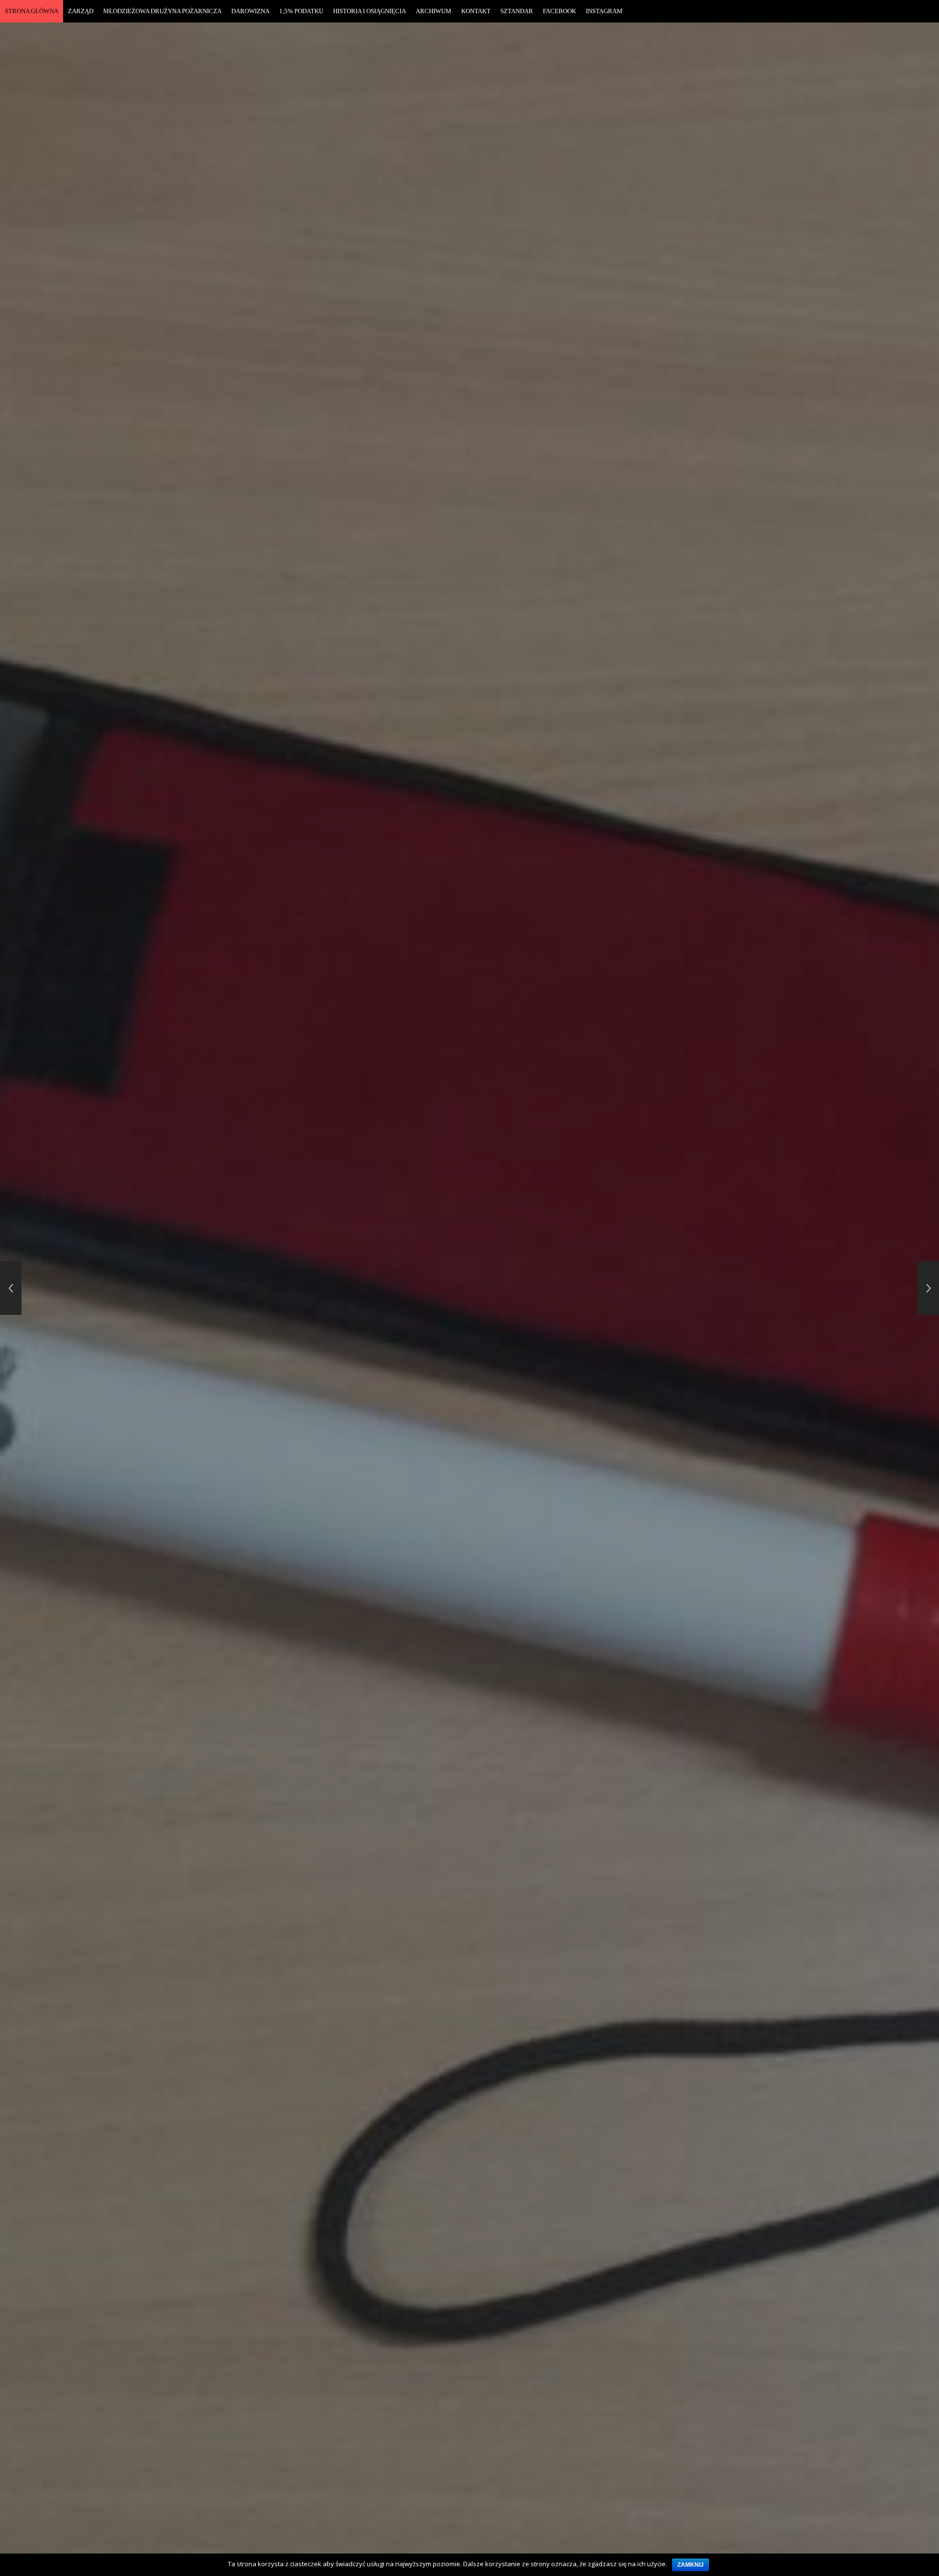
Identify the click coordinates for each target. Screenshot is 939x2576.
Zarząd (81, 11)
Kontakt (476, 11)
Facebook (559, 11)
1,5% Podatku (301, 11)
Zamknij (691, 2565)
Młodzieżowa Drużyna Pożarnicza (162, 11)
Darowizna (250, 11)
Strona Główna (32, 11)
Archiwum (434, 11)
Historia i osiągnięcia (369, 11)
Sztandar (517, 11)
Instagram (604, 11)
